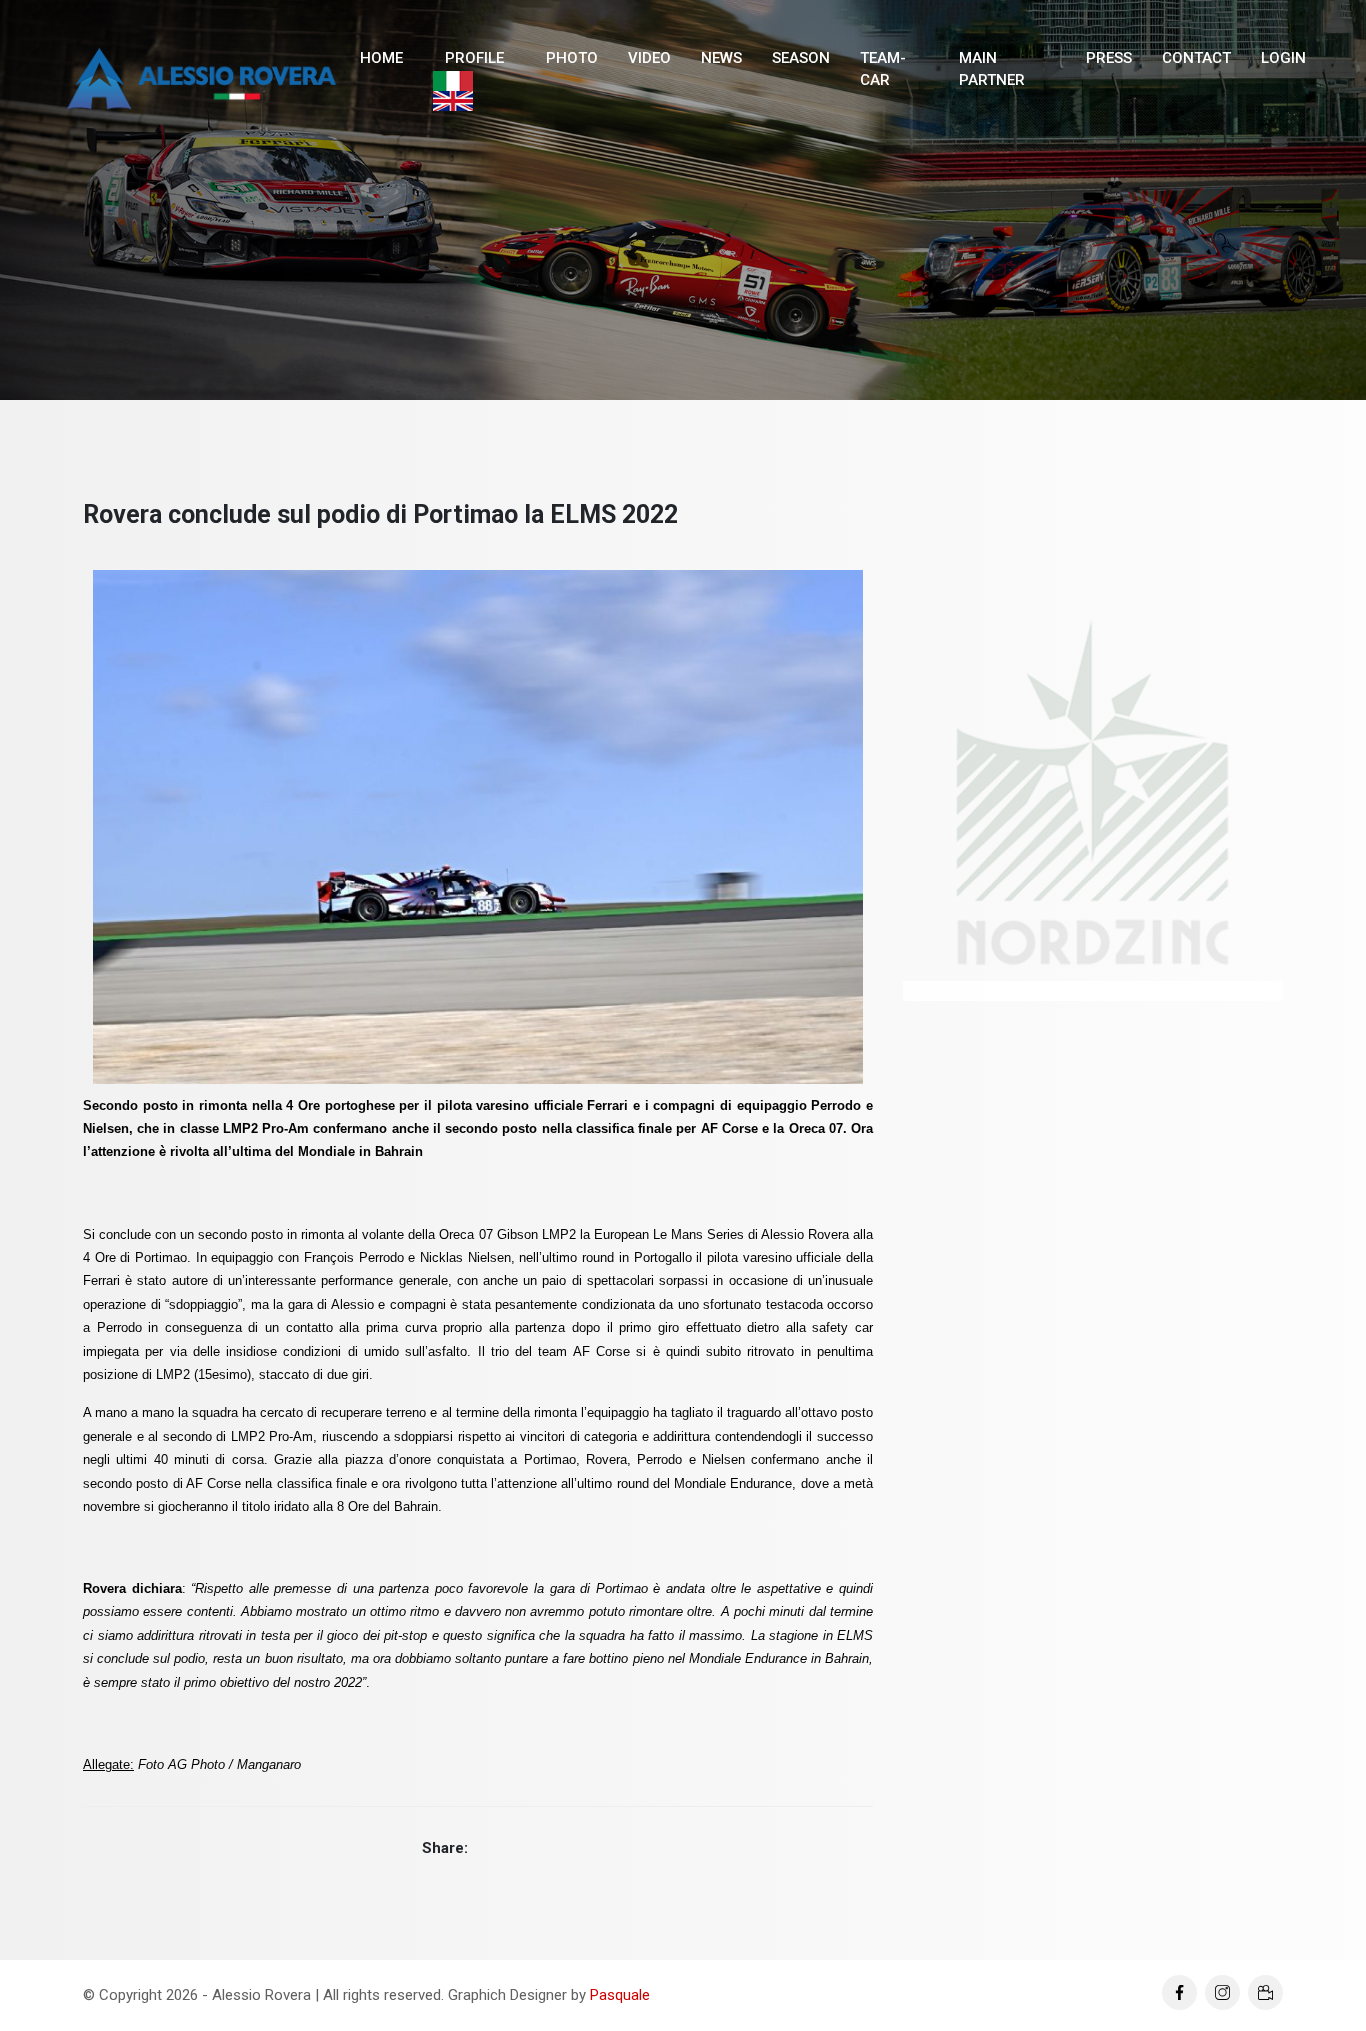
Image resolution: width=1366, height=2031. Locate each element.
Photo (572, 58)
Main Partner (992, 69)
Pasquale (620, 1995)
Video (649, 58)
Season (801, 58)
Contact (1196, 58)
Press (1109, 58)
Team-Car (883, 69)
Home (381, 58)
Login (1283, 58)
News (721, 58)
